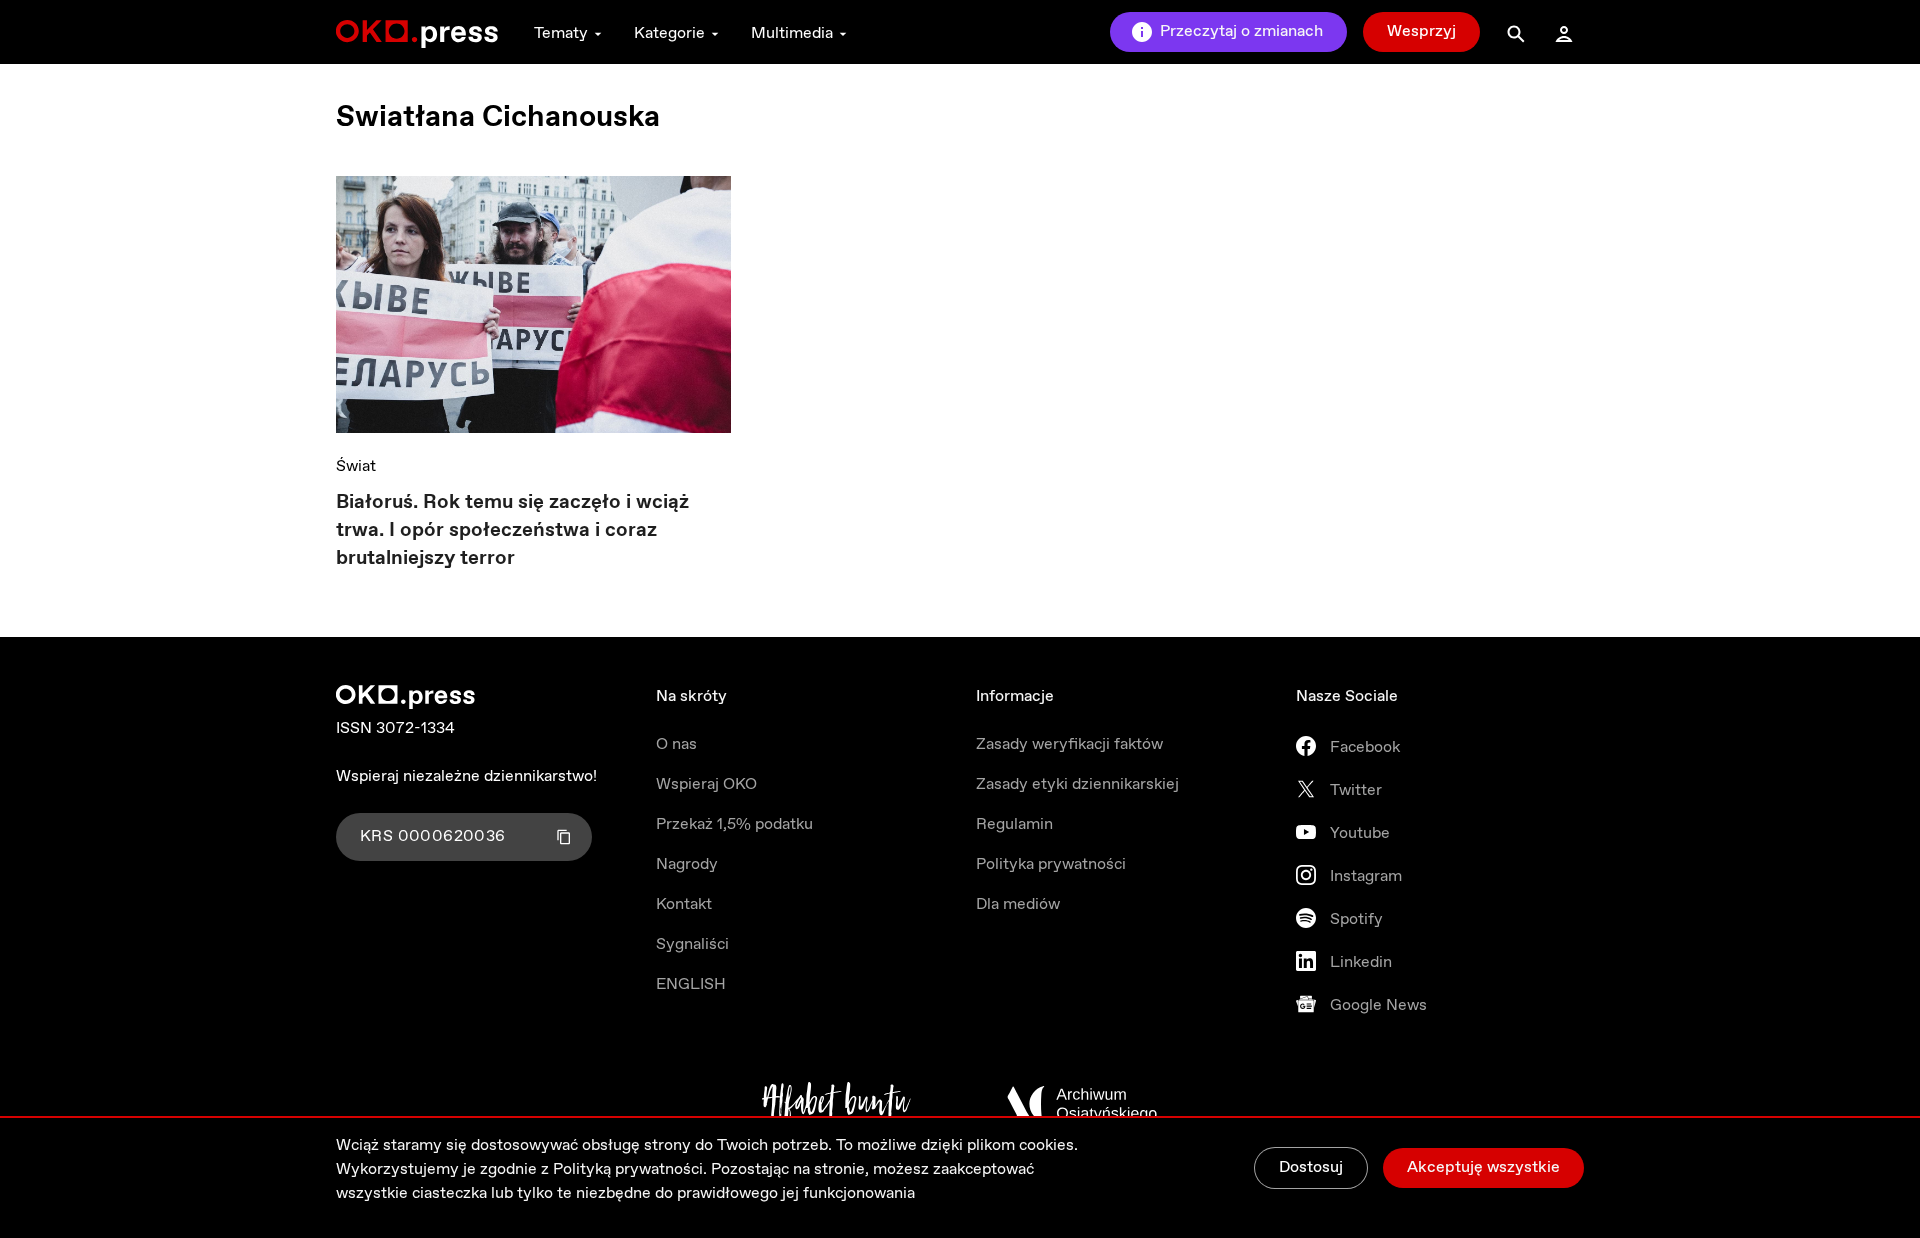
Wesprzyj (1421, 31)
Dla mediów (1018, 904)
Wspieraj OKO (706, 784)
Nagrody (687, 864)
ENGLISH (691, 984)
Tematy (561, 33)
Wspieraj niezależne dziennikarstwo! (466, 776)
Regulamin (1014, 824)
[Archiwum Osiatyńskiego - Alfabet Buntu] (836, 1104)
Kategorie (669, 33)
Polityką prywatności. (630, 1169)
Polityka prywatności (1051, 864)
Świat (356, 466)
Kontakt (684, 904)
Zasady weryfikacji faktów (1069, 744)
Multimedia (792, 33)
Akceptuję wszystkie (1483, 1167)
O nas (676, 744)
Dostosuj (1311, 1167)
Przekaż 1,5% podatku (734, 824)
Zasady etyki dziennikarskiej (1077, 784)
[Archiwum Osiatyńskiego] (1082, 1104)
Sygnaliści (692, 944)
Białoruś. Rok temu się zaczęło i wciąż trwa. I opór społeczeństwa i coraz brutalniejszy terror (512, 530)
